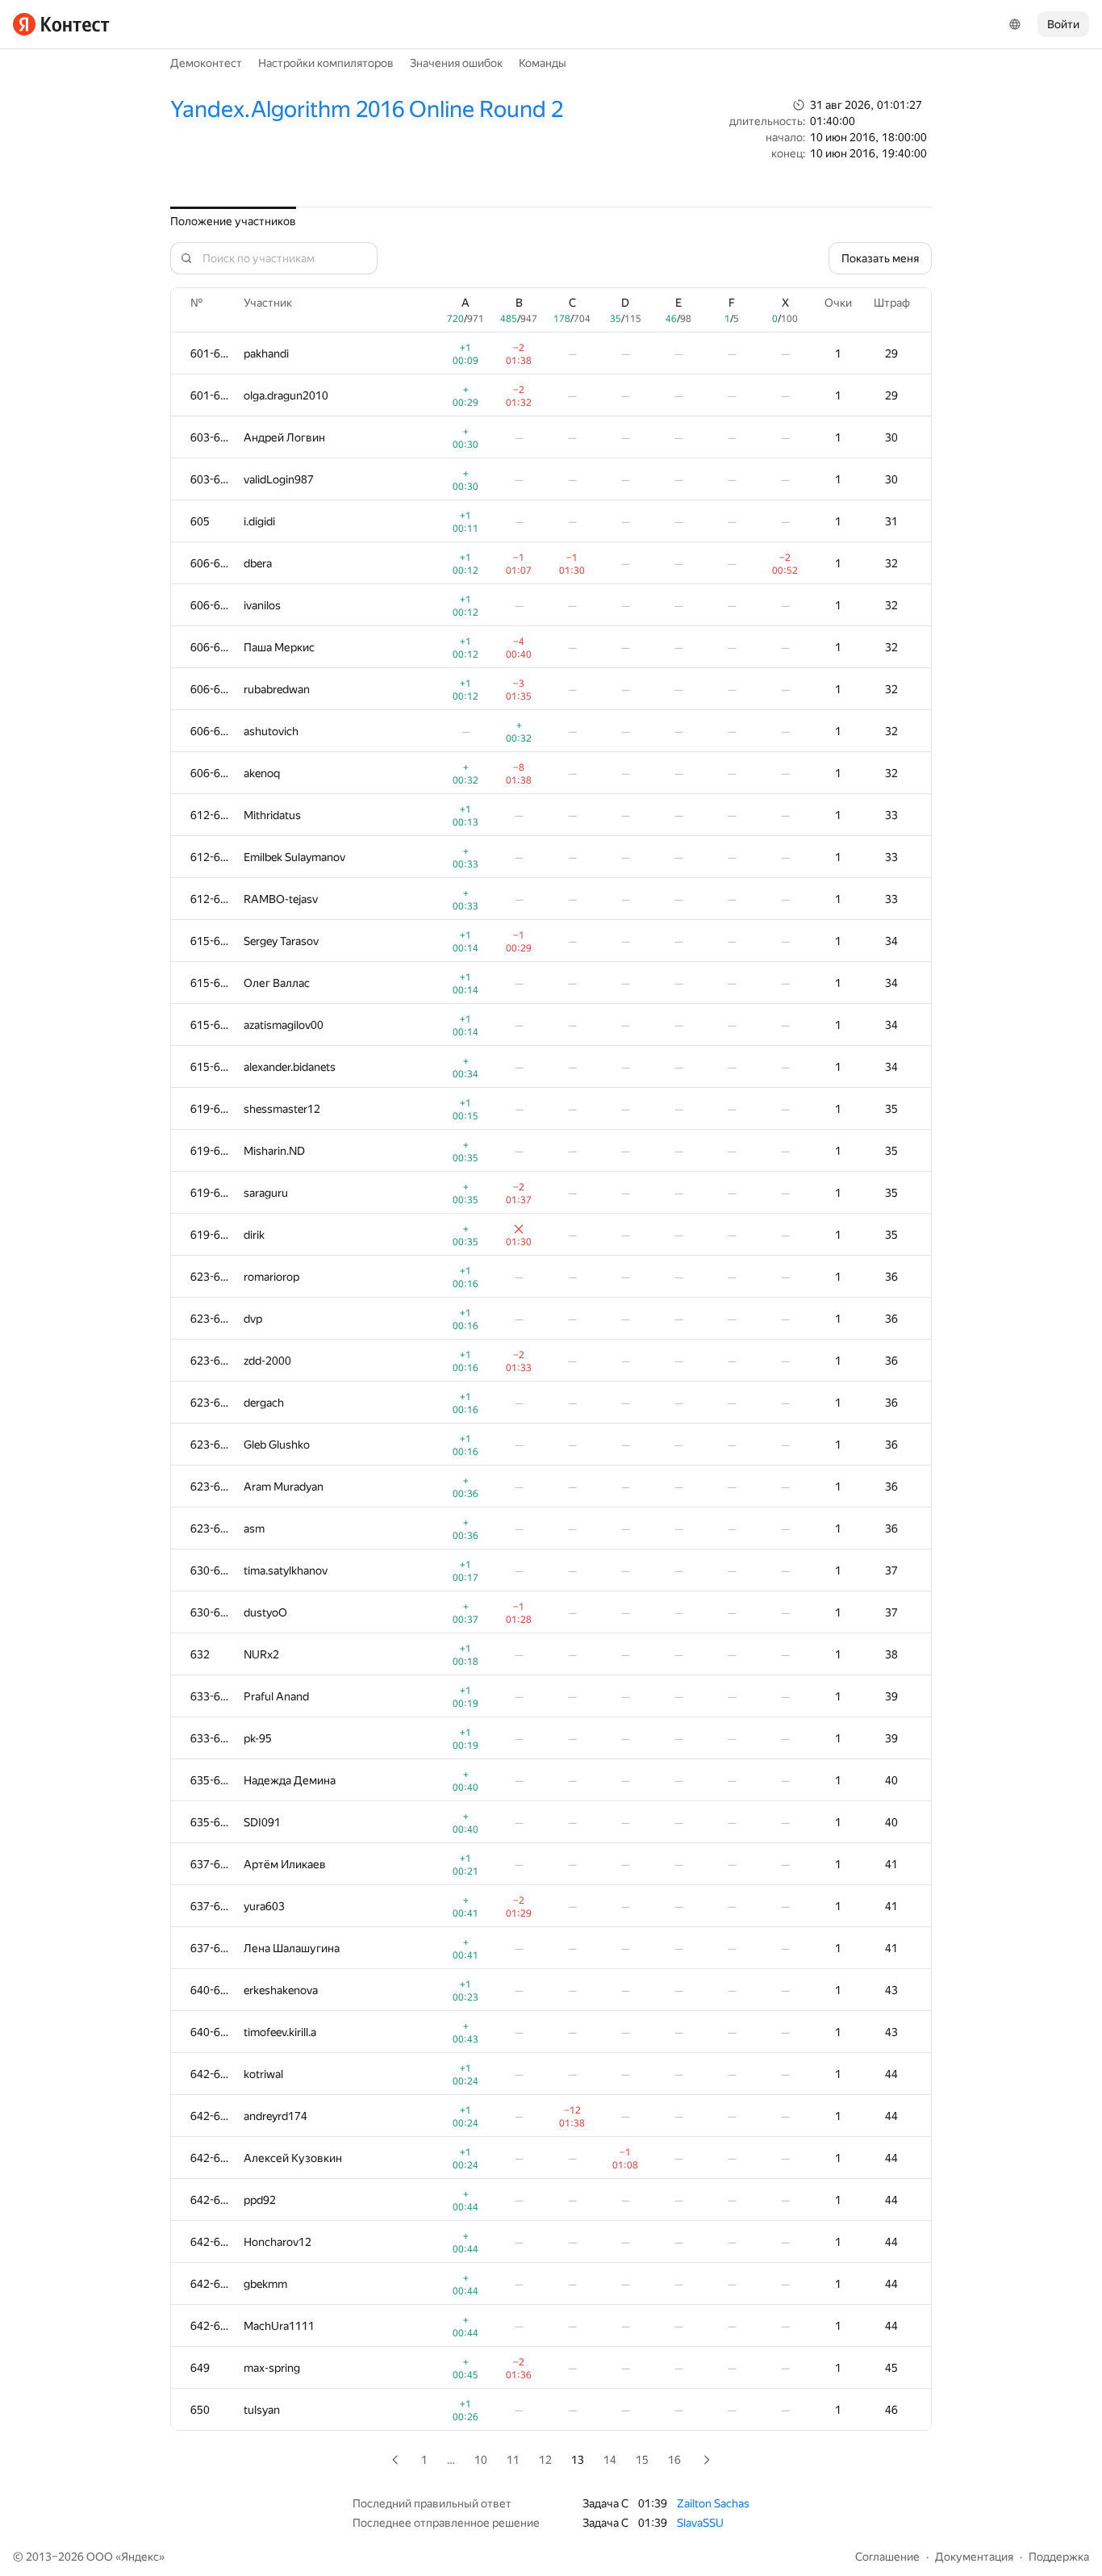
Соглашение (887, 2557)
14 (610, 2460)
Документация (974, 2557)
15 (642, 2460)
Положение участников (233, 221)
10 (481, 2460)
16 (674, 2460)
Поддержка (1059, 2557)
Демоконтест (206, 63)
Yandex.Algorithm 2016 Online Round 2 (367, 109)
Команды (543, 63)
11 (513, 2460)
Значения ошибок (456, 63)
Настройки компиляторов (326, 63)
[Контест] (61, 24)
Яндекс (140, 2557)
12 (545, 2460)
